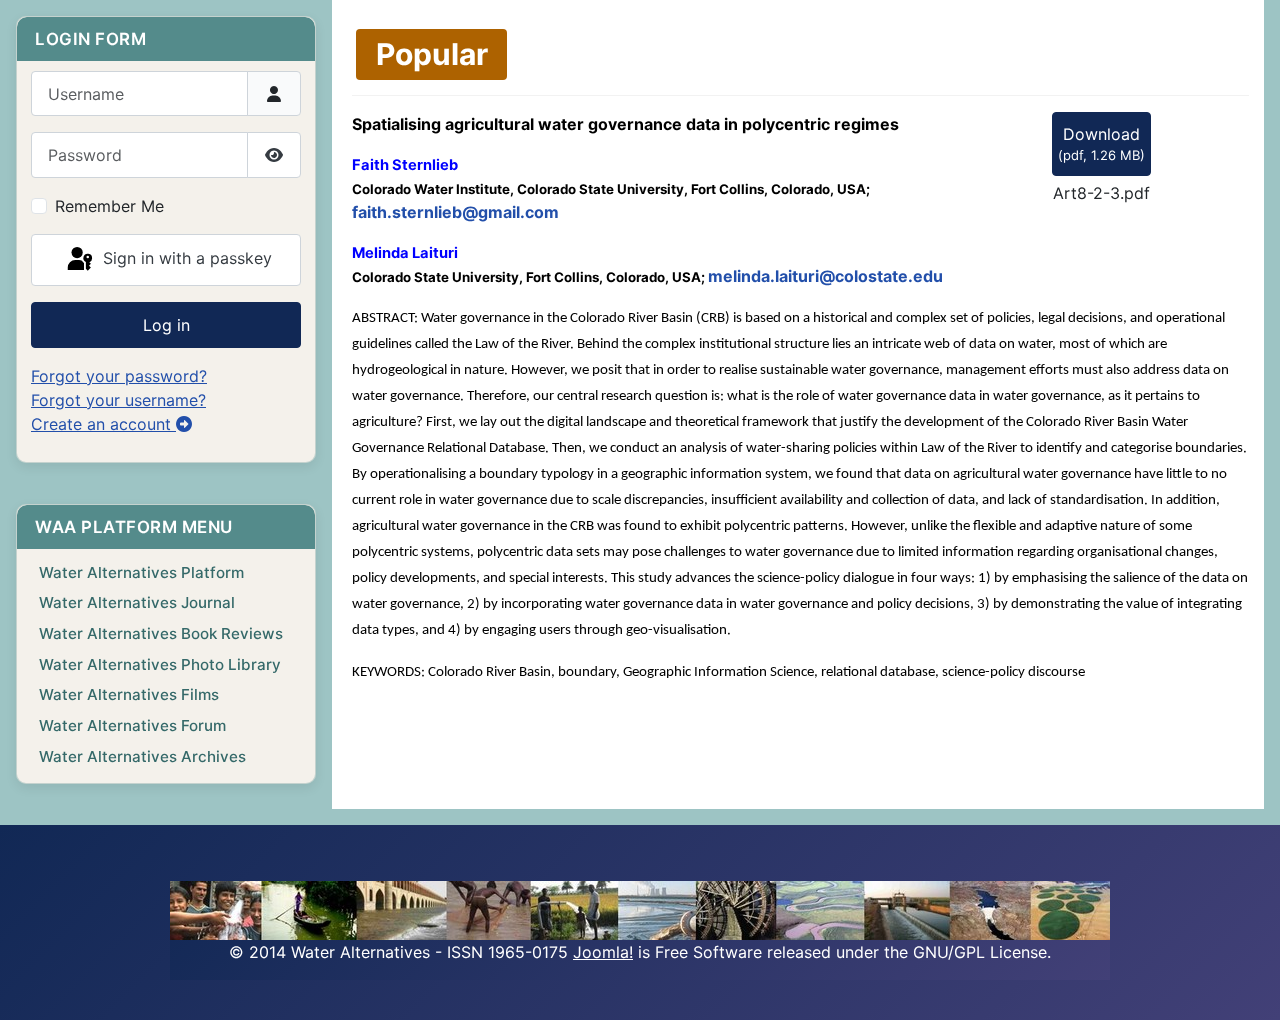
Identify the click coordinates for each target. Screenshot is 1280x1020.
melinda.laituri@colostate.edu (825, 276)
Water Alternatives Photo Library (160, 664)
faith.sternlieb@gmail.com (455, 212)
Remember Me (109, 206)
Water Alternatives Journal (137, 602)
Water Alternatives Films (129, 694)
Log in (166, 325)
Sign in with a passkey (185, 258)
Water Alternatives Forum (132, 725)
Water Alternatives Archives (142, 756)
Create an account (103, 424)
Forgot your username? (118, 400)
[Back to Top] (1245, 983)
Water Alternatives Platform (141, 572)
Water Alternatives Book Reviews (161, 633)
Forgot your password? (119, 376)
